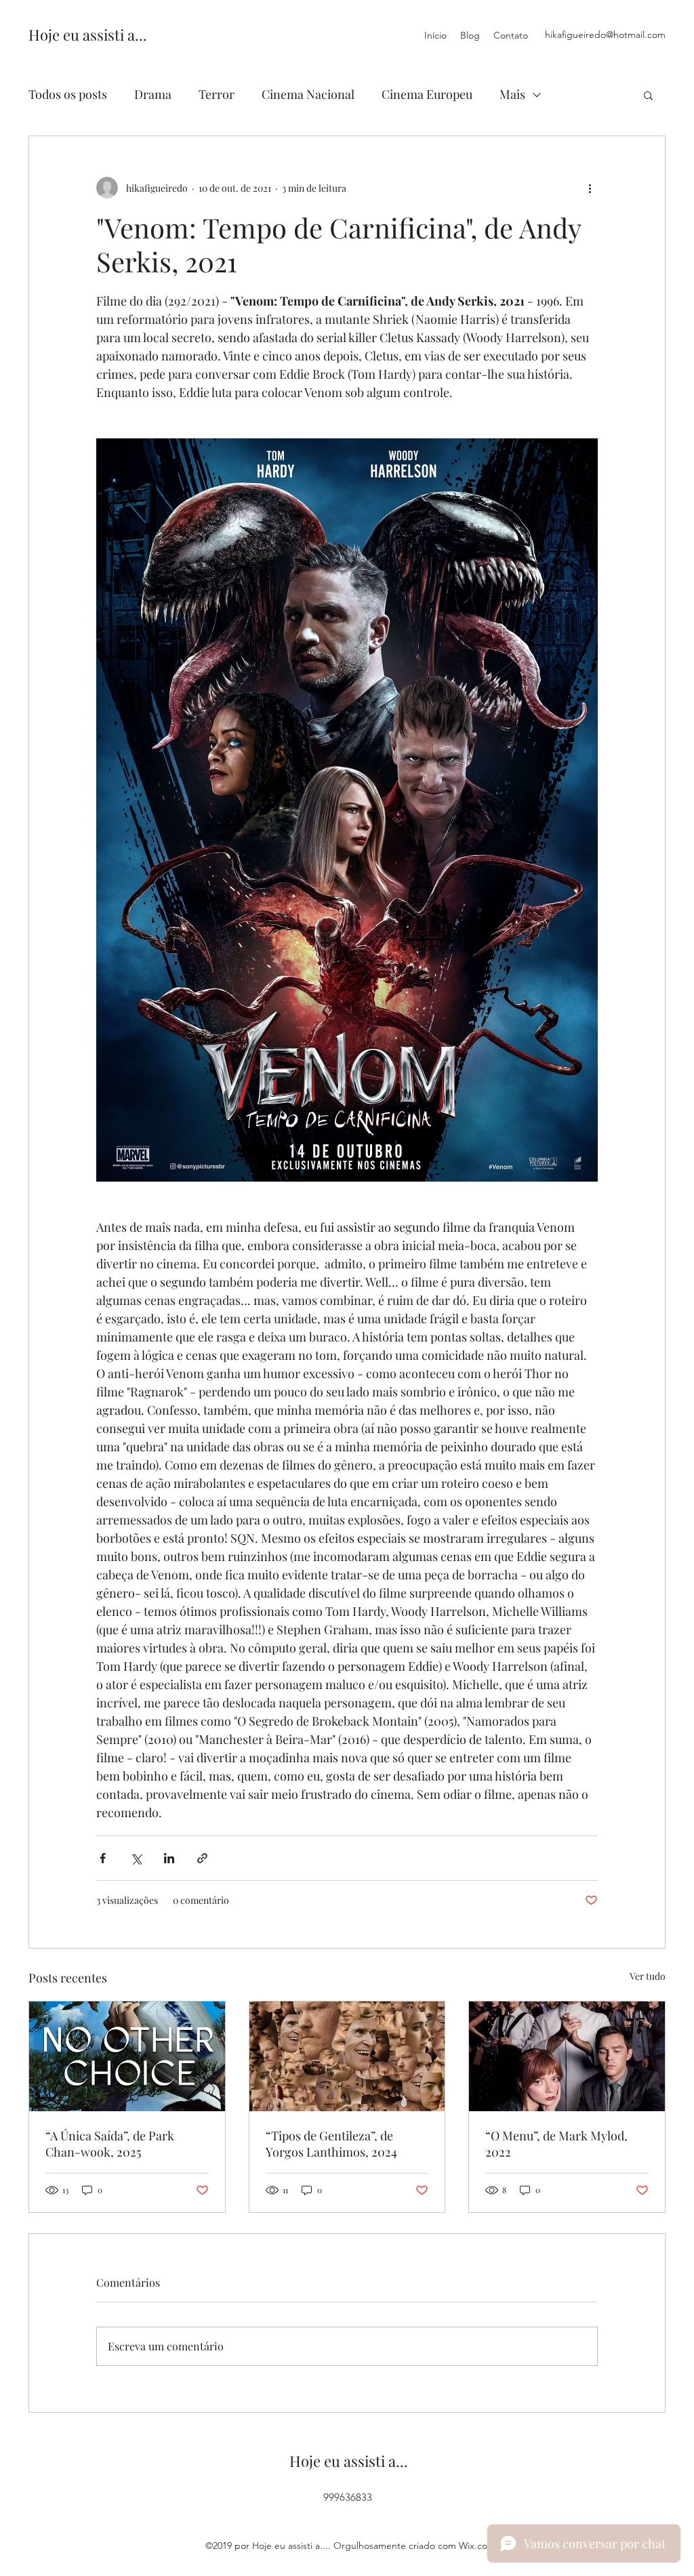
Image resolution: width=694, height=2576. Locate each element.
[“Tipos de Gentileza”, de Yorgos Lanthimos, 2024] (347, 2056)
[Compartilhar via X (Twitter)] (136, 1858)
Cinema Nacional (308, 94)
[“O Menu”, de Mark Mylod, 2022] (567, 2056)
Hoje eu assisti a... (88, 35)
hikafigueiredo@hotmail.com (605, 35)
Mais (512, 94)
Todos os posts (68, 94)
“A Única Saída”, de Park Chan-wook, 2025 (110, 2144)
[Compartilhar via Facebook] (103, 1858)
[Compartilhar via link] (202, 1858)
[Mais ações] (590, 188)
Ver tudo (648, 1976)
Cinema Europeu (427, 94)
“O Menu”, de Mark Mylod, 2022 (556, 2144)
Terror (217, 94)
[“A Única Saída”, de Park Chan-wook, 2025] (127, 2056)
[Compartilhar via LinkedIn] (169, 1858)
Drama (153, 94)
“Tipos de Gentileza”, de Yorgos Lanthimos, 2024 (331, 2144)
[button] (648, 95)
